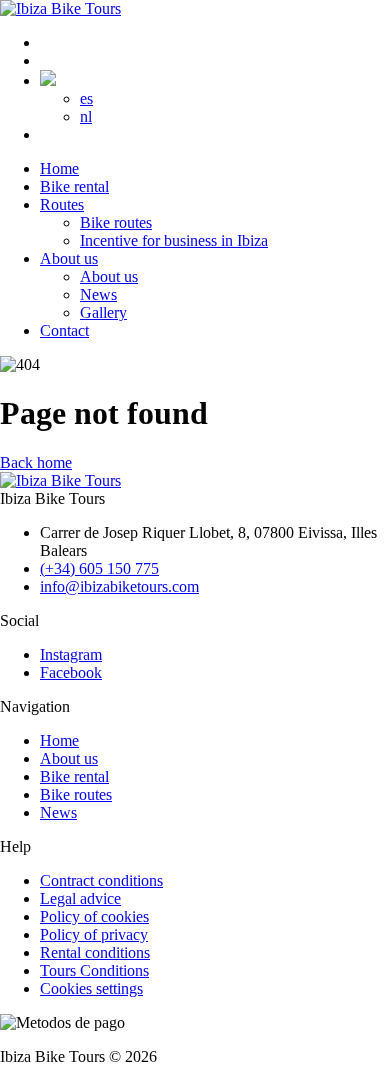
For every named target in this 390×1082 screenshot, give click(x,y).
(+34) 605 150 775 (99, 568)
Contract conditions (101, 880)
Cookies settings (91, 988)
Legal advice (80, 898)
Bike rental (74, 776)
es (86, 98)
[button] (48, 80)
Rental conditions (95, 952)
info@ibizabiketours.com (119, 586)
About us (69, 758)
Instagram (71, 654)
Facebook (71, 672)
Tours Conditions (94, 970)
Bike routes (76, 794)
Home (59, 740)
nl (86, 116)
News (58, 812)
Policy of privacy (94, 934)
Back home (36, 462)
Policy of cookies (94, 916)
